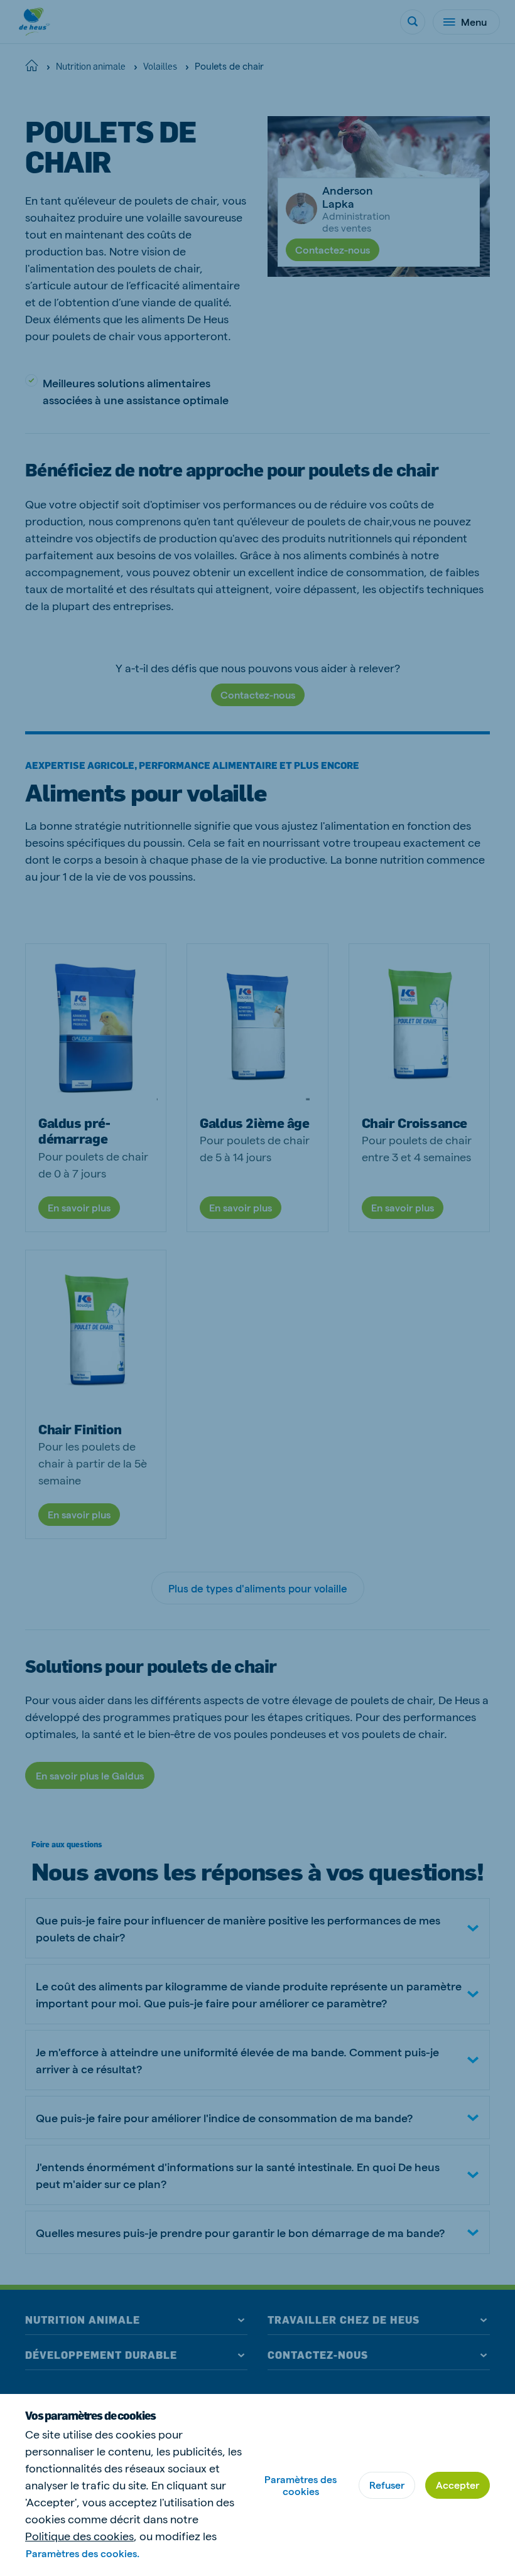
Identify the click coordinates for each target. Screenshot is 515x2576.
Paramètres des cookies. (83, 2553)
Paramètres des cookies (301, 2485)
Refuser (387, 2485)
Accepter (458, 2485)
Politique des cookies (79, 2536)
